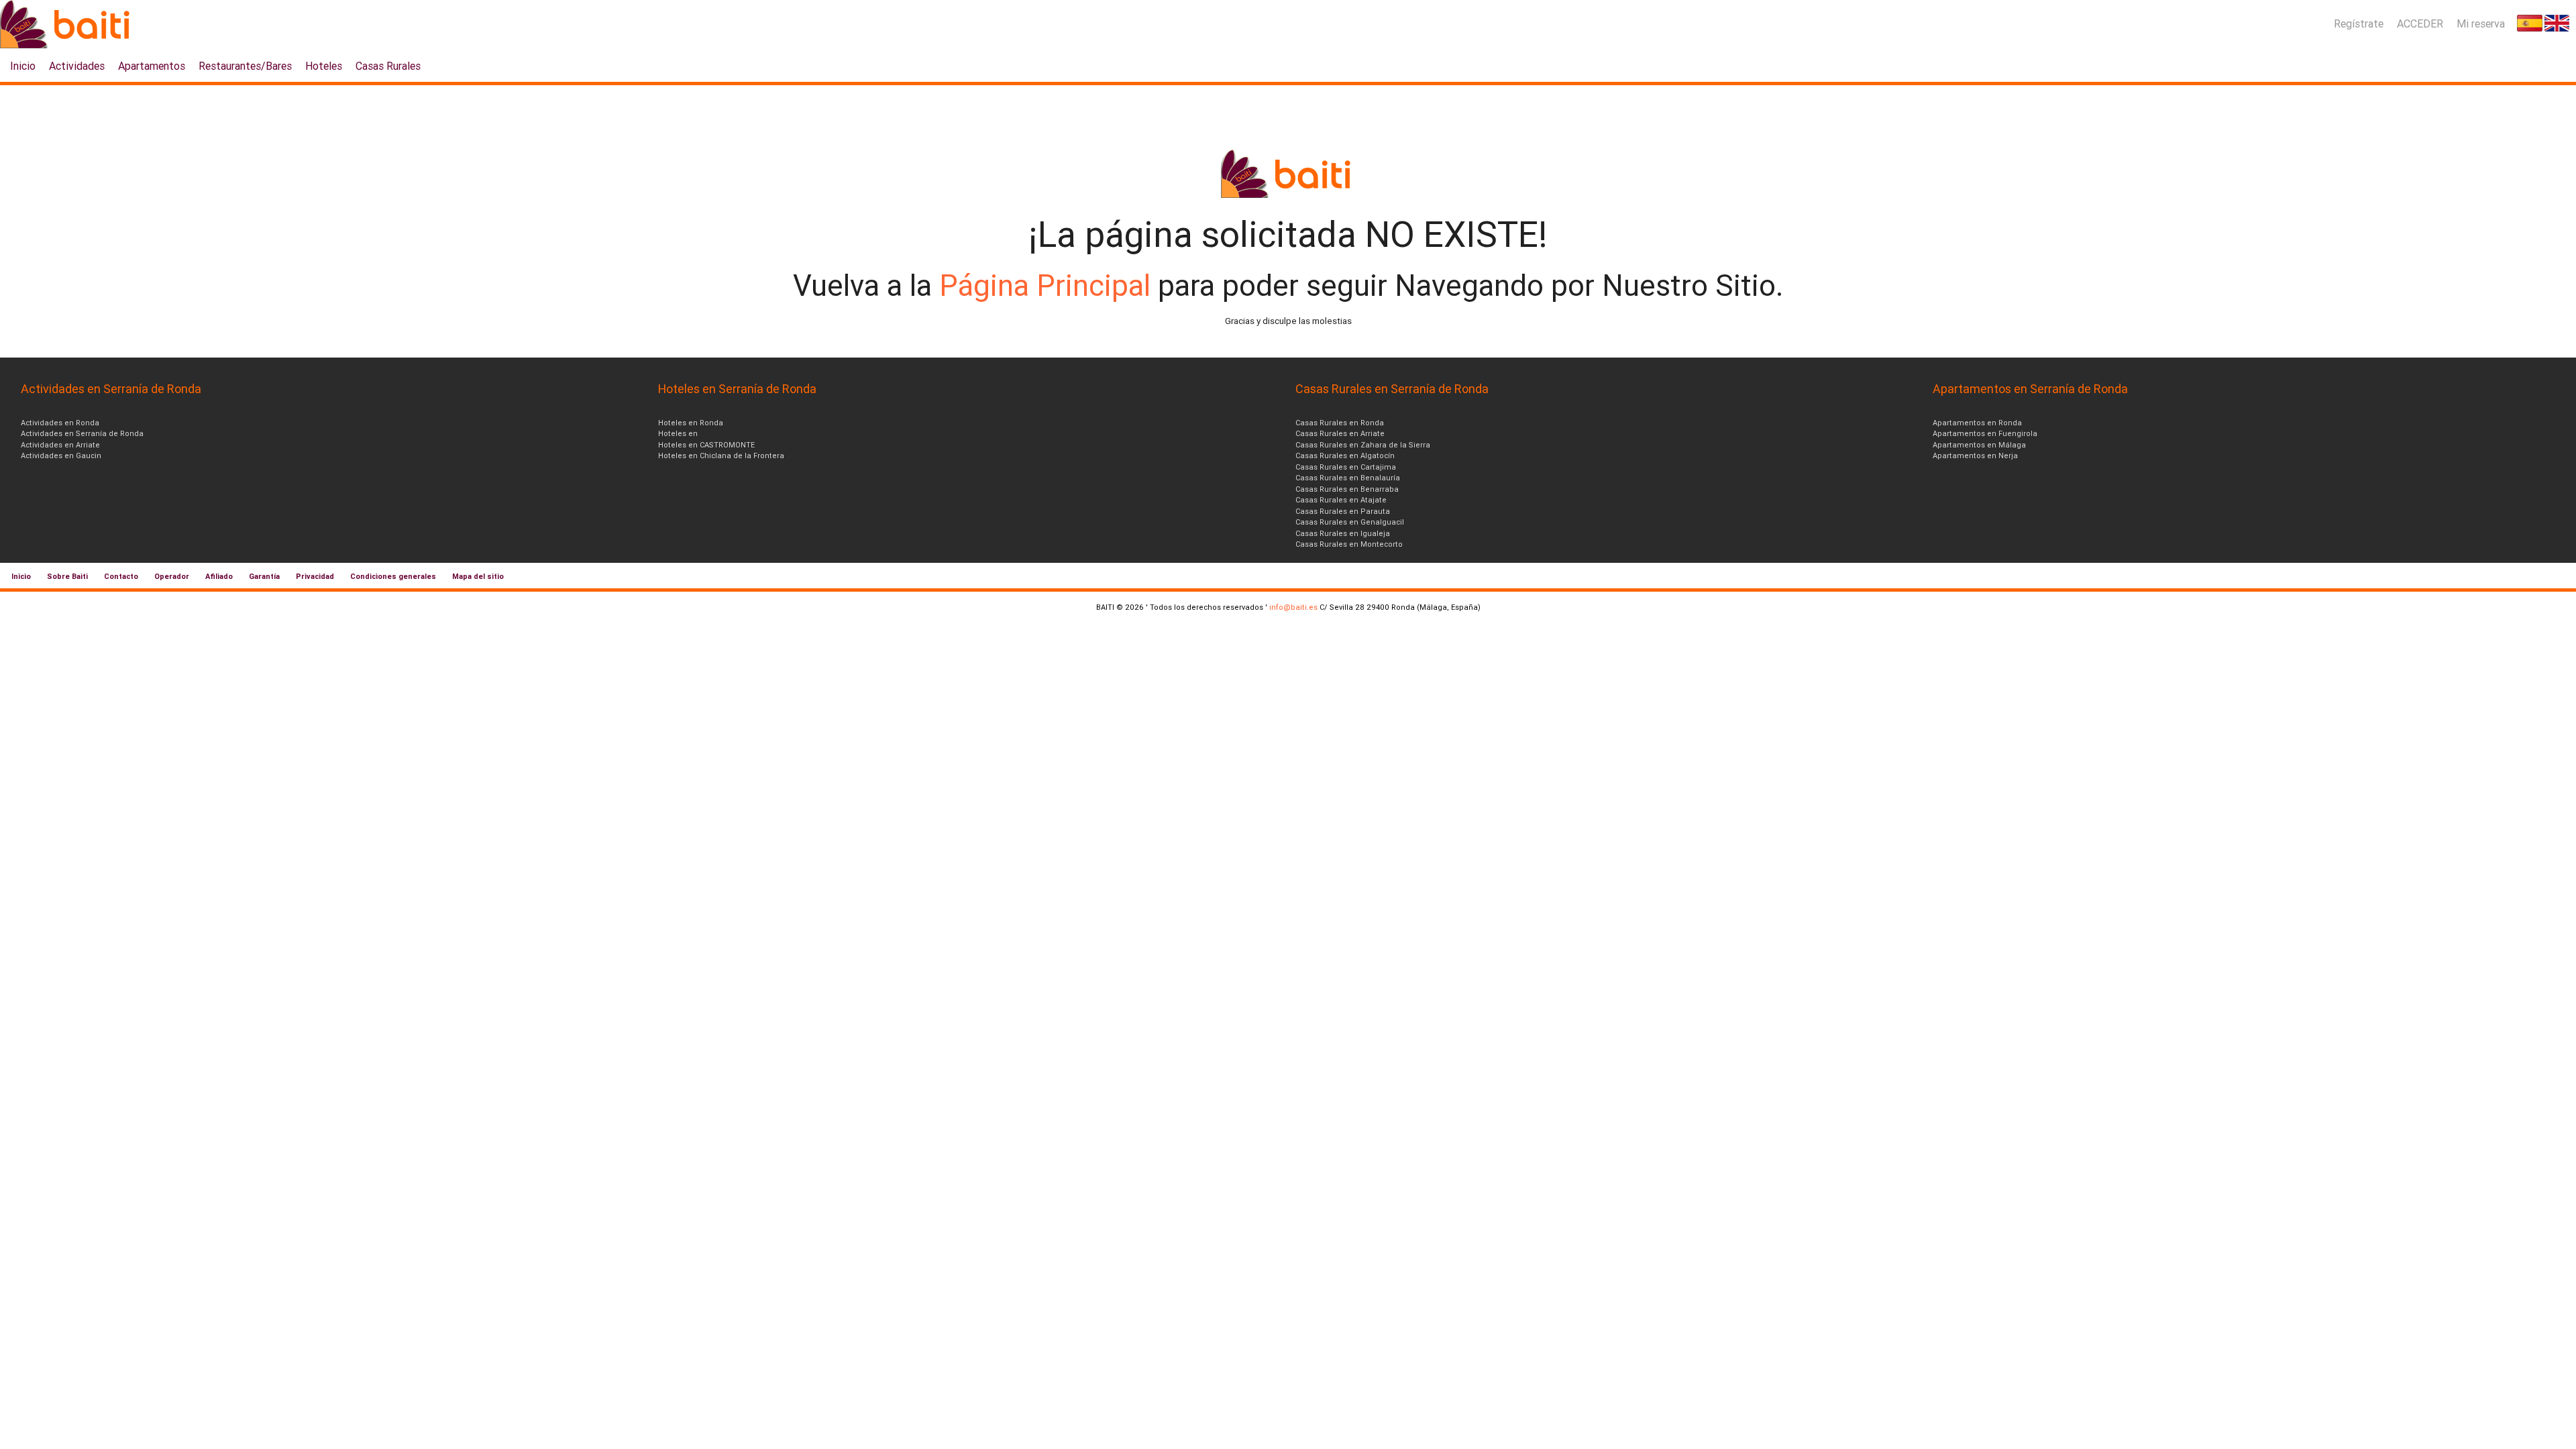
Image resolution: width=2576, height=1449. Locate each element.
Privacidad (315, 576)
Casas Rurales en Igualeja (1343, 533)
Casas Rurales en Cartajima (1346, 467)
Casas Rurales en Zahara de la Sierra (1363, 445)
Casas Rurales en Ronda (1340, 423)
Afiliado (219, 576)
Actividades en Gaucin (61, 455)
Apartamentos (152, 66)
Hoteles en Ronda (691, 423)
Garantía (264, 576)
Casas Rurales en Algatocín (1345, 455)
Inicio (23, 66)
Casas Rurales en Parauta (1343, 511)
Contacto (121, 576)
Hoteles (324, 66)
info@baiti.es (1293, 607)
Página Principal (1049, 285)
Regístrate (2359, 23)
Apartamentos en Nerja (1975, 455)
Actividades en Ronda (60, 423)
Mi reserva (2481, 23)
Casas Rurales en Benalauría (1348, 478)
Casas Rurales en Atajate (1341, 500)
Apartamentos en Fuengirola (1985, 433)
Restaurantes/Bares (245, 66)
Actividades (77, 66)
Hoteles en (678, 433)
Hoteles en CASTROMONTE (706, 445)
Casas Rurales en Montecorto (1349, 544)
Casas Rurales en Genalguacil (1350, 522)
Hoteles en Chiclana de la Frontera (721, 455)
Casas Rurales (388, 66)
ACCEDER (2420, 23)
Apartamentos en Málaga (1979, 445)
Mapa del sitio (478, 576)
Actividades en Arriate (60, 445)
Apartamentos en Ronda (1977, 423)
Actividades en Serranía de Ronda (82, 433)
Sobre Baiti (67, 576)
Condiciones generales (393, 576)
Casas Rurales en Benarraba (1347, 489)
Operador (172, 576)
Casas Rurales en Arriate (1340, 433)
